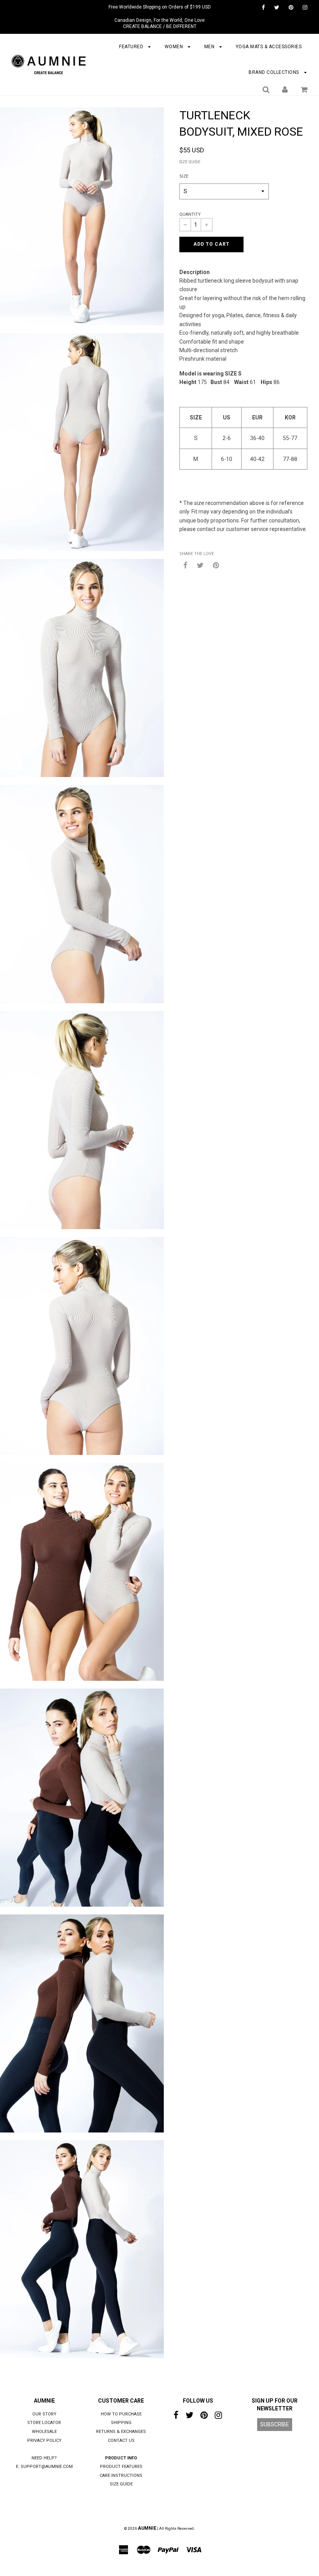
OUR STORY (44, 2414)
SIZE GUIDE (190, 162)
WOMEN (174, 47)
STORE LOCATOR (44, 2423)
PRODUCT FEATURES (121, 2467)
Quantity (190, 214)
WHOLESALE (44, 2432)
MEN (210, 47)
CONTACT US (121, 2441)
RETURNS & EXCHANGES (121, 2432)
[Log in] (285, 89)
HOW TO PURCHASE (121, 2414)
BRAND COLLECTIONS (274, 72)
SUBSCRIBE (275, 2424)
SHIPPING (121, 2423)
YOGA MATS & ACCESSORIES (269, 47)
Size (184, 176)
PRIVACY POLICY (44, 2441)
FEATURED (132, 47)
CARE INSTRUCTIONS (121, 2476)
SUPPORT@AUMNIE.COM (47, 2467)
